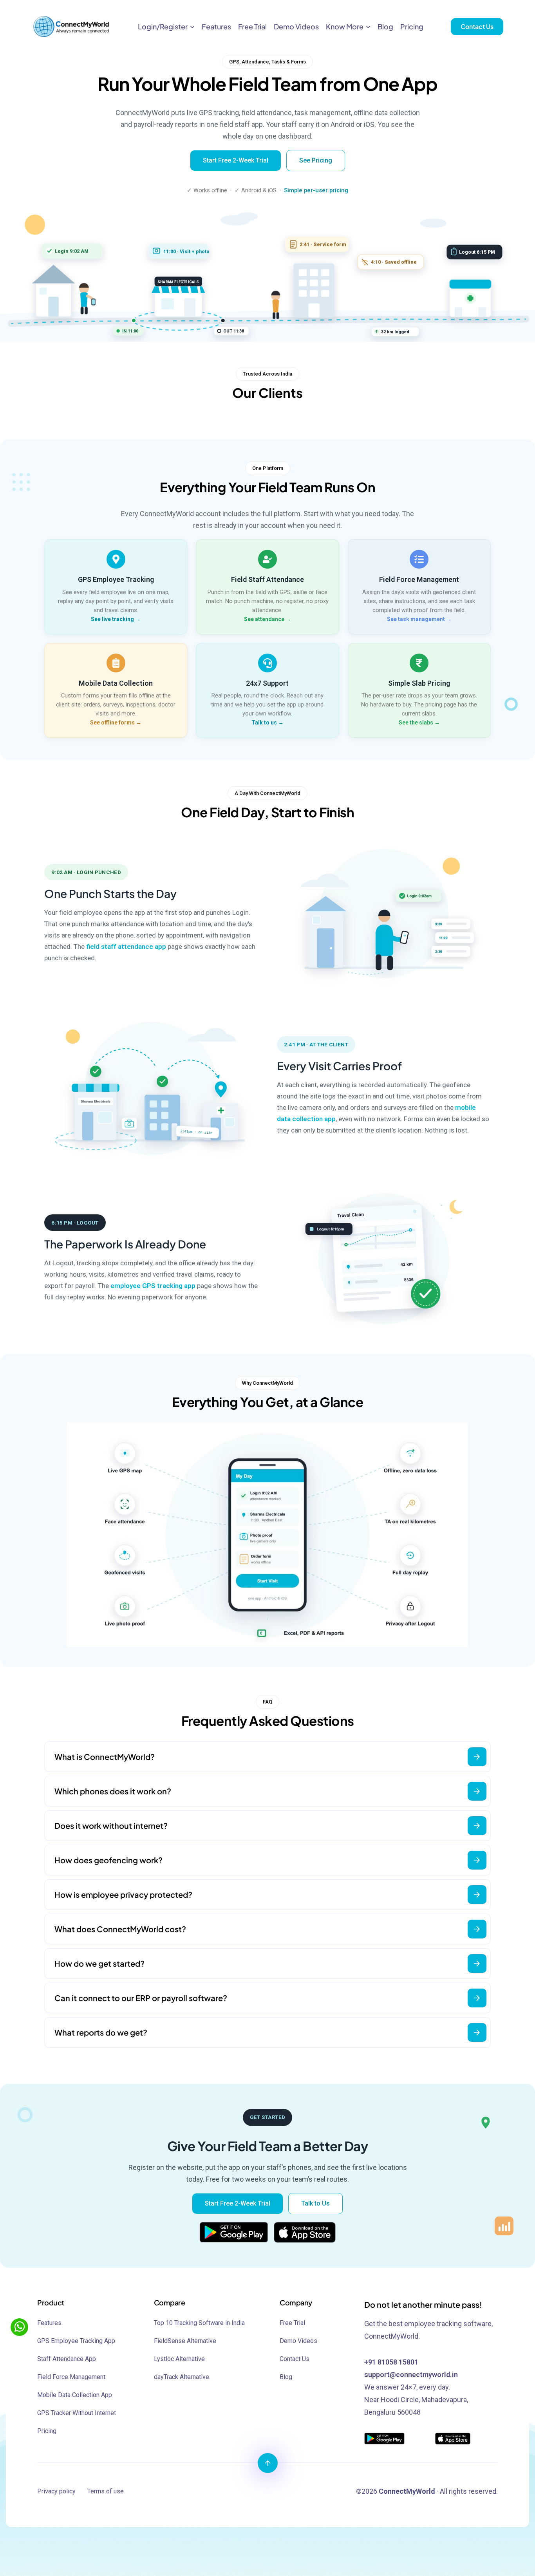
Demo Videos (296, 26)
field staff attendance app (126, 947)
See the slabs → (419, 723)
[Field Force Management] (419, 559)
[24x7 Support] (267, 663)
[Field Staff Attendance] (267, 559)
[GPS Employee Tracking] (116, 559)
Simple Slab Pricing (419, 683)
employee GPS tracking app (153, 1286)
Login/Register (163, 26)
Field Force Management (419, 579)
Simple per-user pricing (316, 191)
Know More (345, 26)
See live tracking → (116, 619)
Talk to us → (267, 723)
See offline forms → (116, 723)
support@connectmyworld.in (411, 2375)
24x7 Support (267, 683)
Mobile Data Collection (116, 683)
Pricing (412, 26)
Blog (385, 26)
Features (216, 26)
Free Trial (252, 26)
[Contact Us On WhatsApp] (19, 2327)
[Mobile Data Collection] (116, 663)
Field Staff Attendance (267, 579)
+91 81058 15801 (391, 2362)
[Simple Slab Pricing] (419, 663)
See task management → (419, 619)
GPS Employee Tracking (116, 579)
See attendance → (267, 619)
